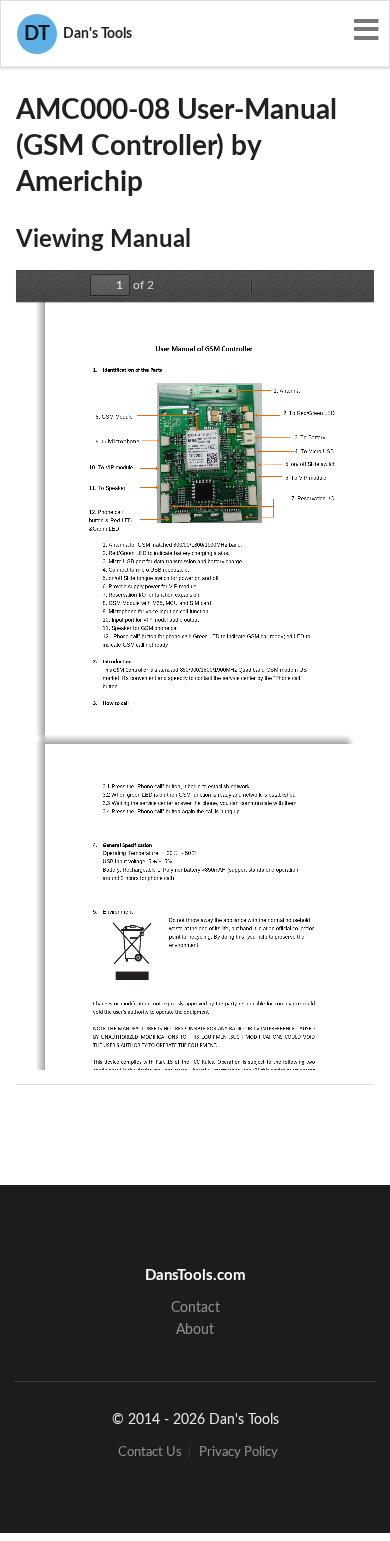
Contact (195, 1308)
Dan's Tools (78, 34)
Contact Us (150, 1452)
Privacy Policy (238, 1452)
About (195, 1330)
